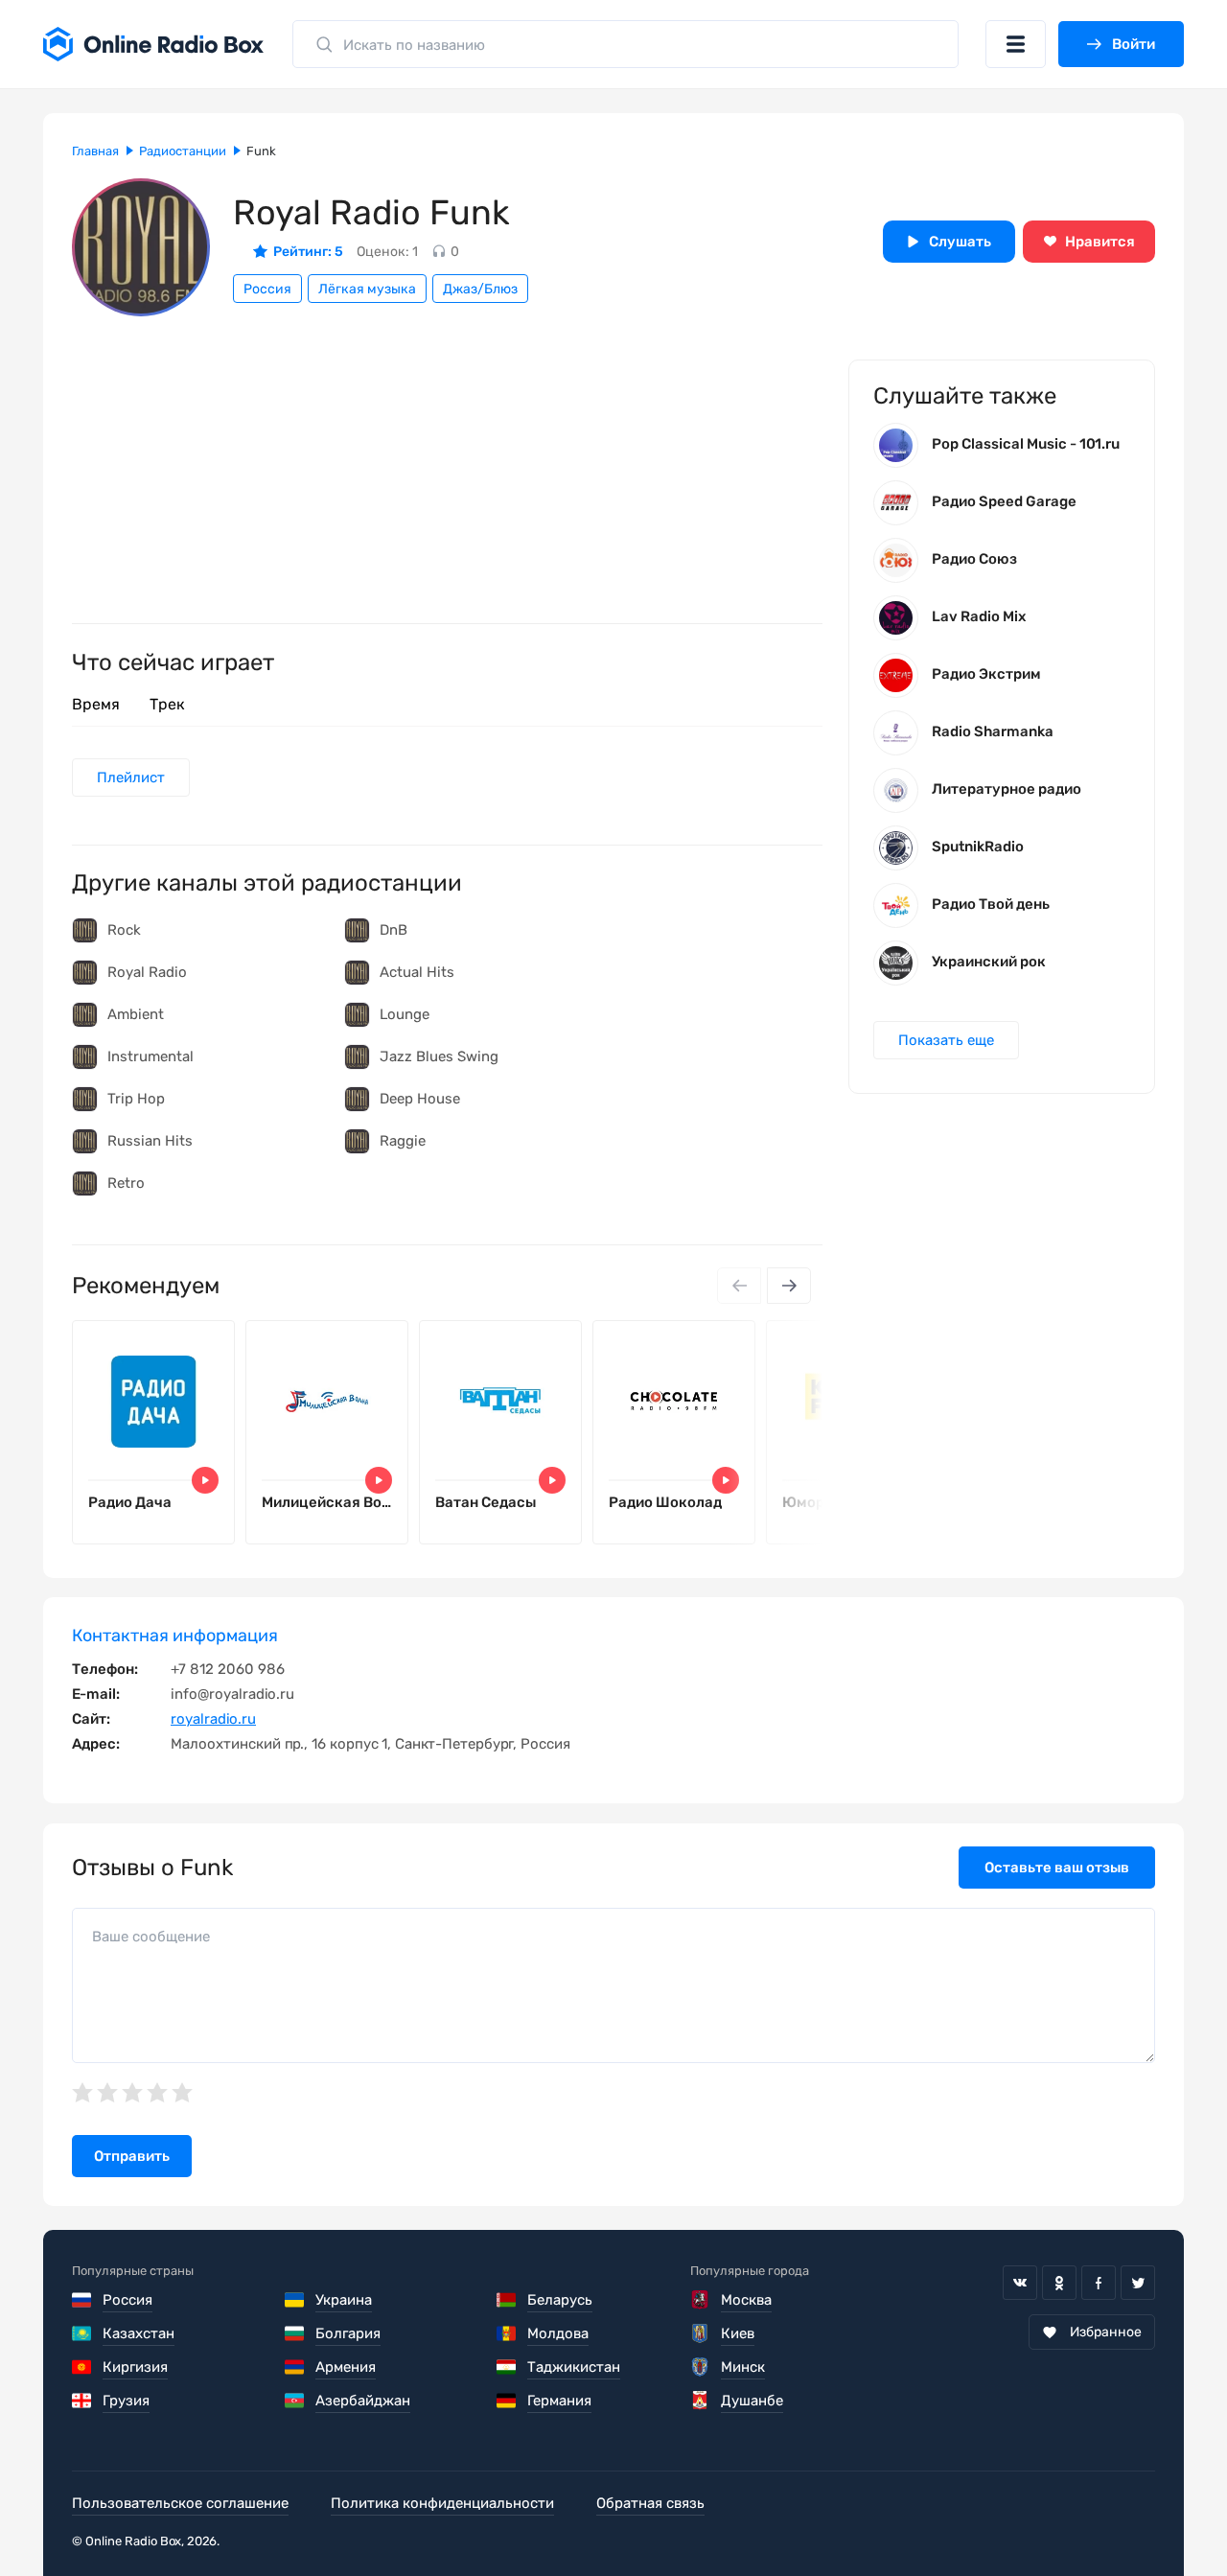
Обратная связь (650, 2503)
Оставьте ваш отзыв (1057, 1868)
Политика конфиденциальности (442, 2503)
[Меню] (1016, 44)
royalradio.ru (213, 1719)
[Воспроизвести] (205, 1480)
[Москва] (701, 2300)
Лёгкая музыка (367, 289)
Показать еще (946, 1040)
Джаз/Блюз (480, 289)
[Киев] (701, 2333)
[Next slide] (789, 1286)
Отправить (132, 2156)
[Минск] (701, 2367)
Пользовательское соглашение (180, 2503)
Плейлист (131, 777)
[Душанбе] (701, 2401)
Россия (267, 289)
